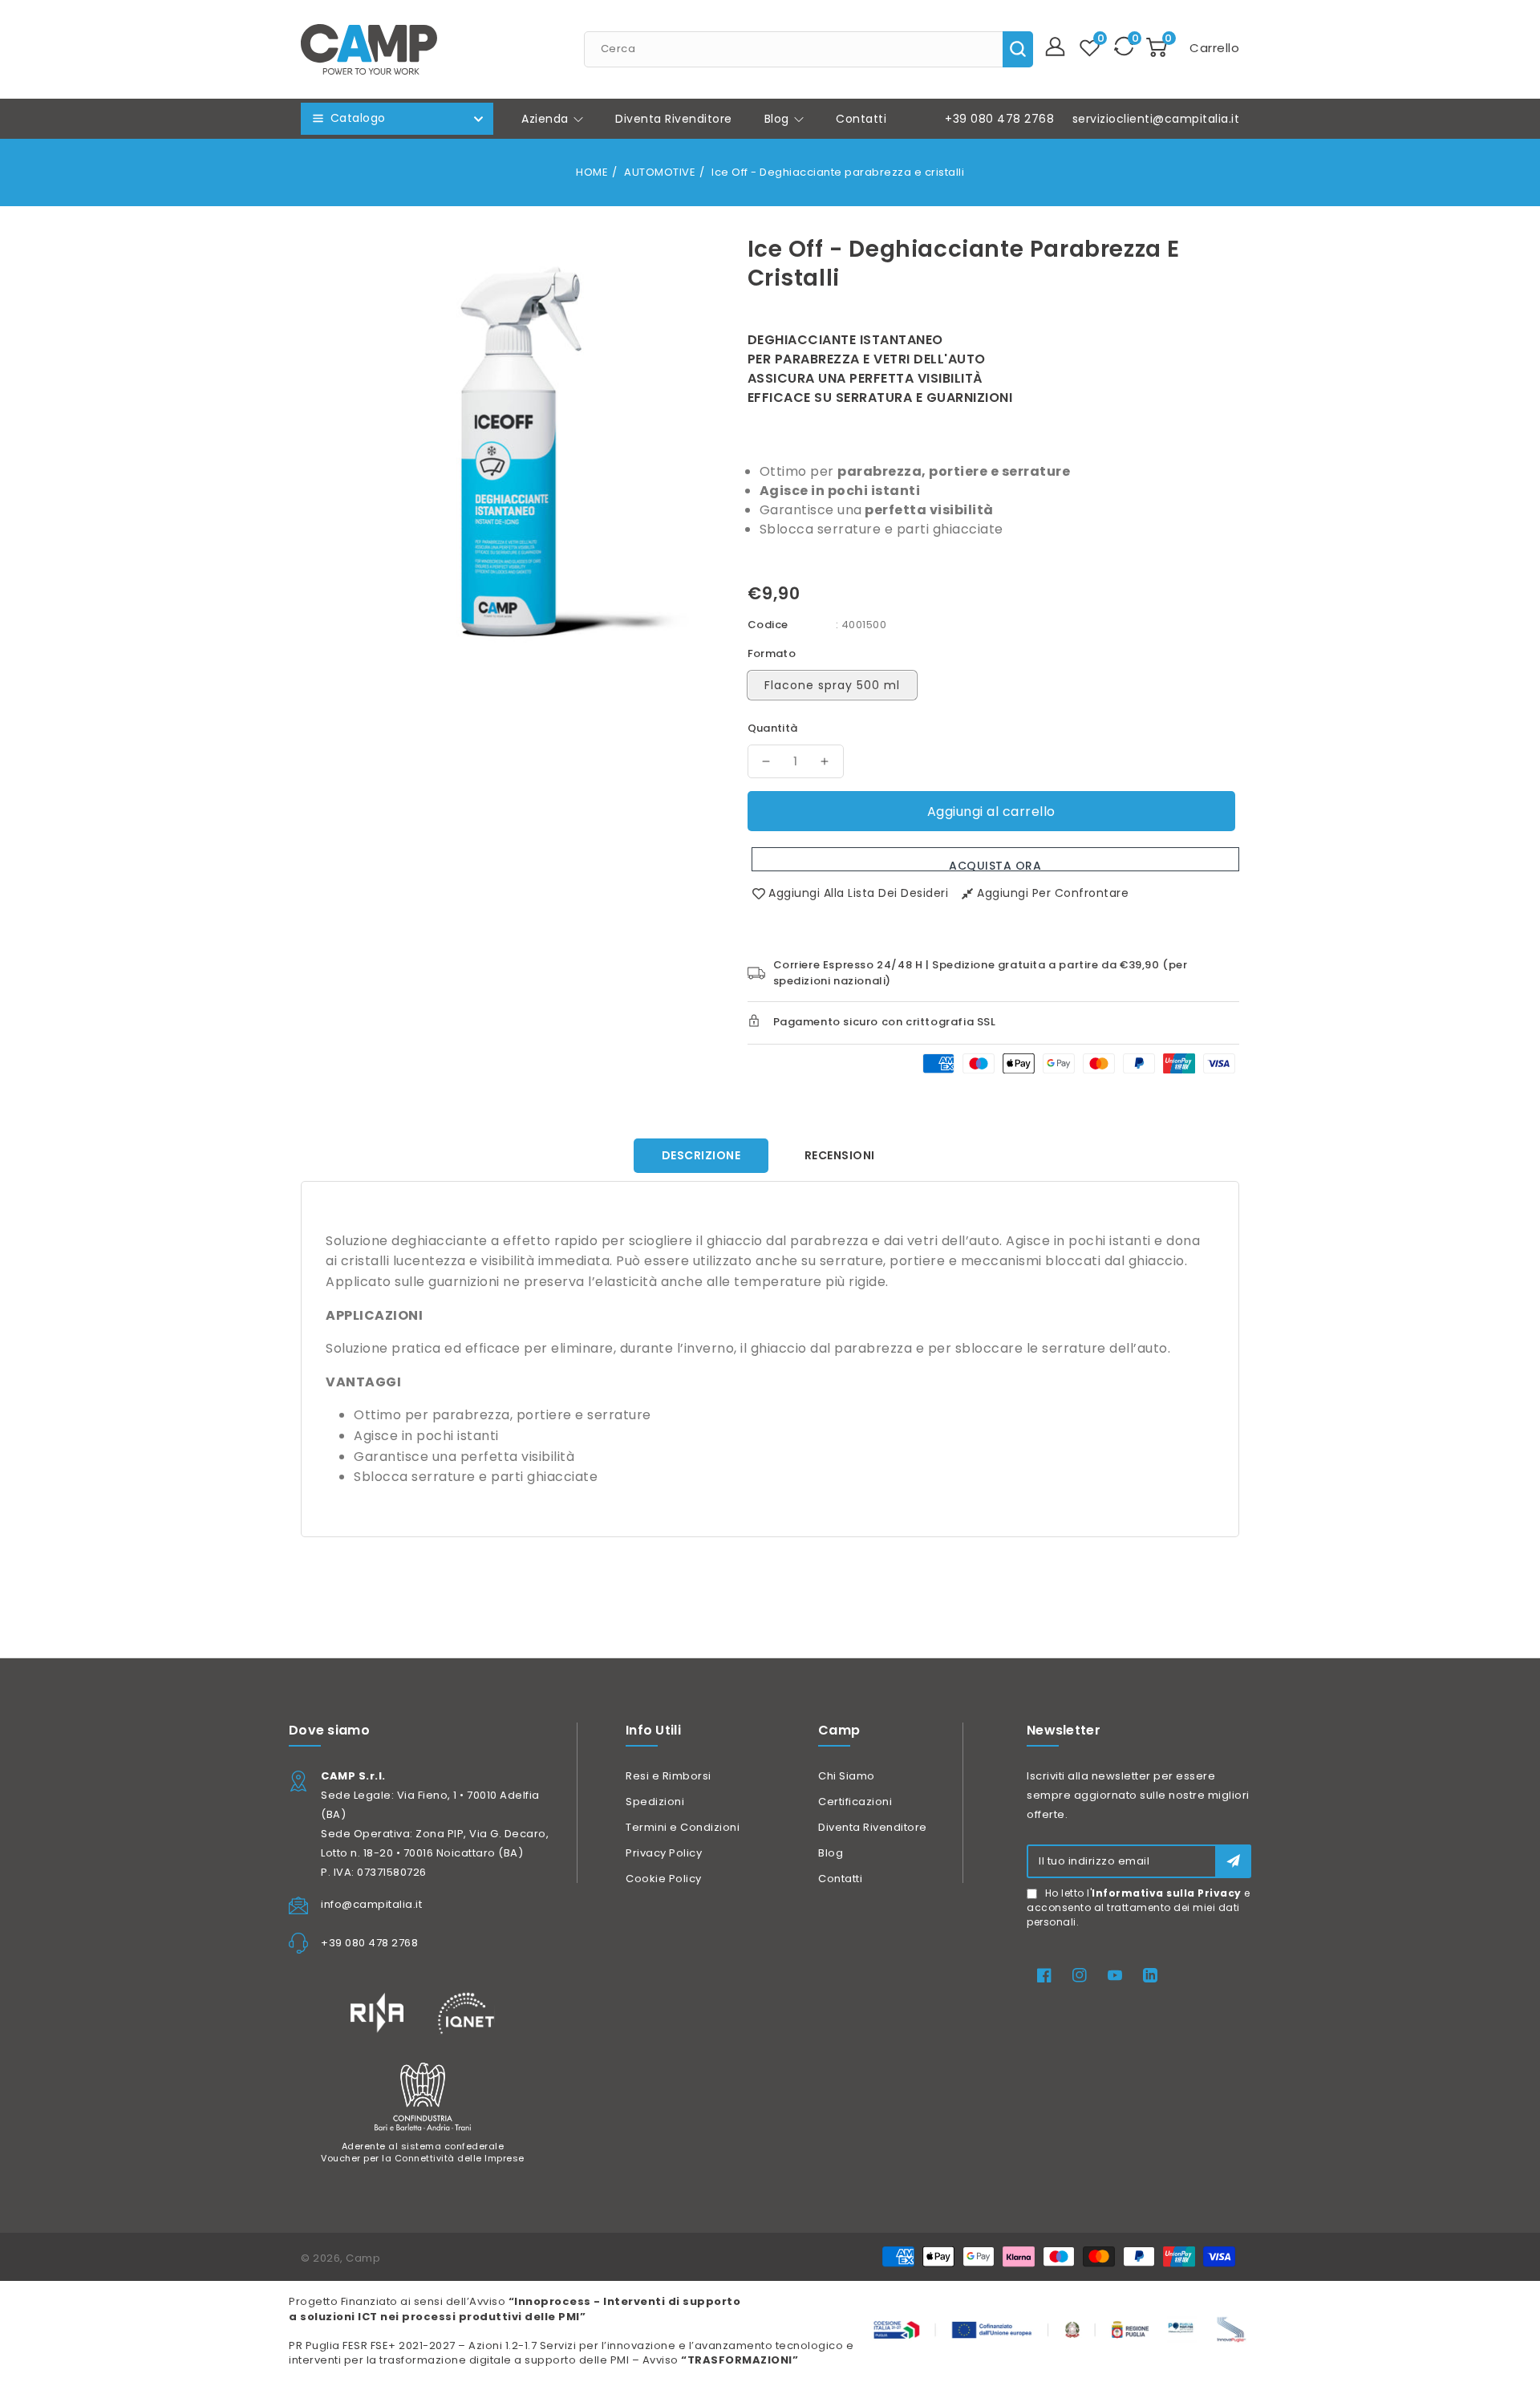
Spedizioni (655, 1802)
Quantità (773, 728)
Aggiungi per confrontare (1053, 893)
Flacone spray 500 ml (832, 685)
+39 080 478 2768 (999, 119)
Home (592, 172)
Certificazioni (855, 1802)
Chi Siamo (847, 1776)
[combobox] (808, 49)
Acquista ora (995, 864)
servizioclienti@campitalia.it (1156, 119)
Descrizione (701, 1155)
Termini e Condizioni (683, 1827)
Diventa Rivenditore (873, 1827)
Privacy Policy (664, 1853)
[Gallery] (512, 442)
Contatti (840, 1879)
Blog (779, 119)
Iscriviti (1233, 1861)
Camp (363, 2258)
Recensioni (840, 1155)
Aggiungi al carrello (991, 812)
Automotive (660, 172)
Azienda (547, 119)
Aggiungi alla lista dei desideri (858, 893)
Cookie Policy (664, 1879)
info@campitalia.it (371, 1904)
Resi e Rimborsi (669, 1776)
